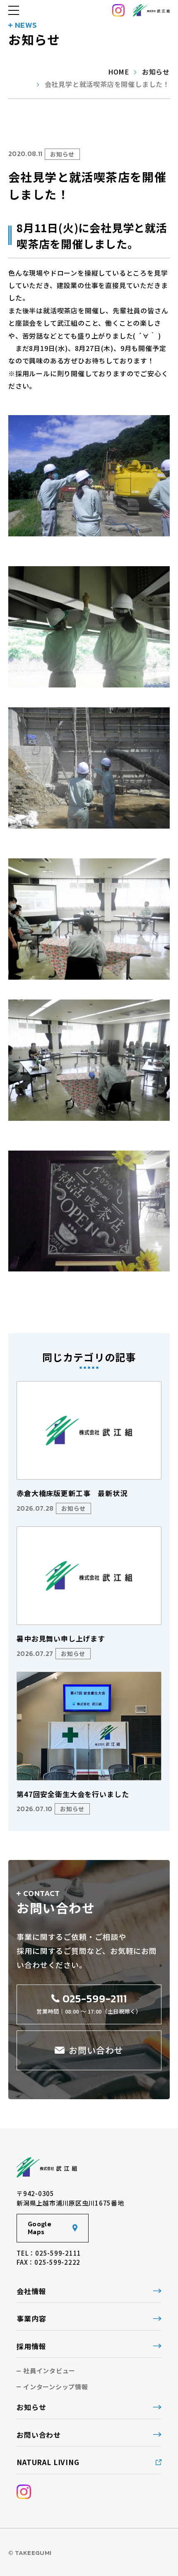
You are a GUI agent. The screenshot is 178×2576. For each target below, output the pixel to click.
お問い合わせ (39, 2435)
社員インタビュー (49, 2371)
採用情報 (31, 2346)
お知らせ (156, 72)
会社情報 (31, 2291)
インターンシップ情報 (56, 2387)
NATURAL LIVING (48, 2462)
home (119, 72)
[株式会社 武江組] (151, 10)
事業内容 (31, 2318)
